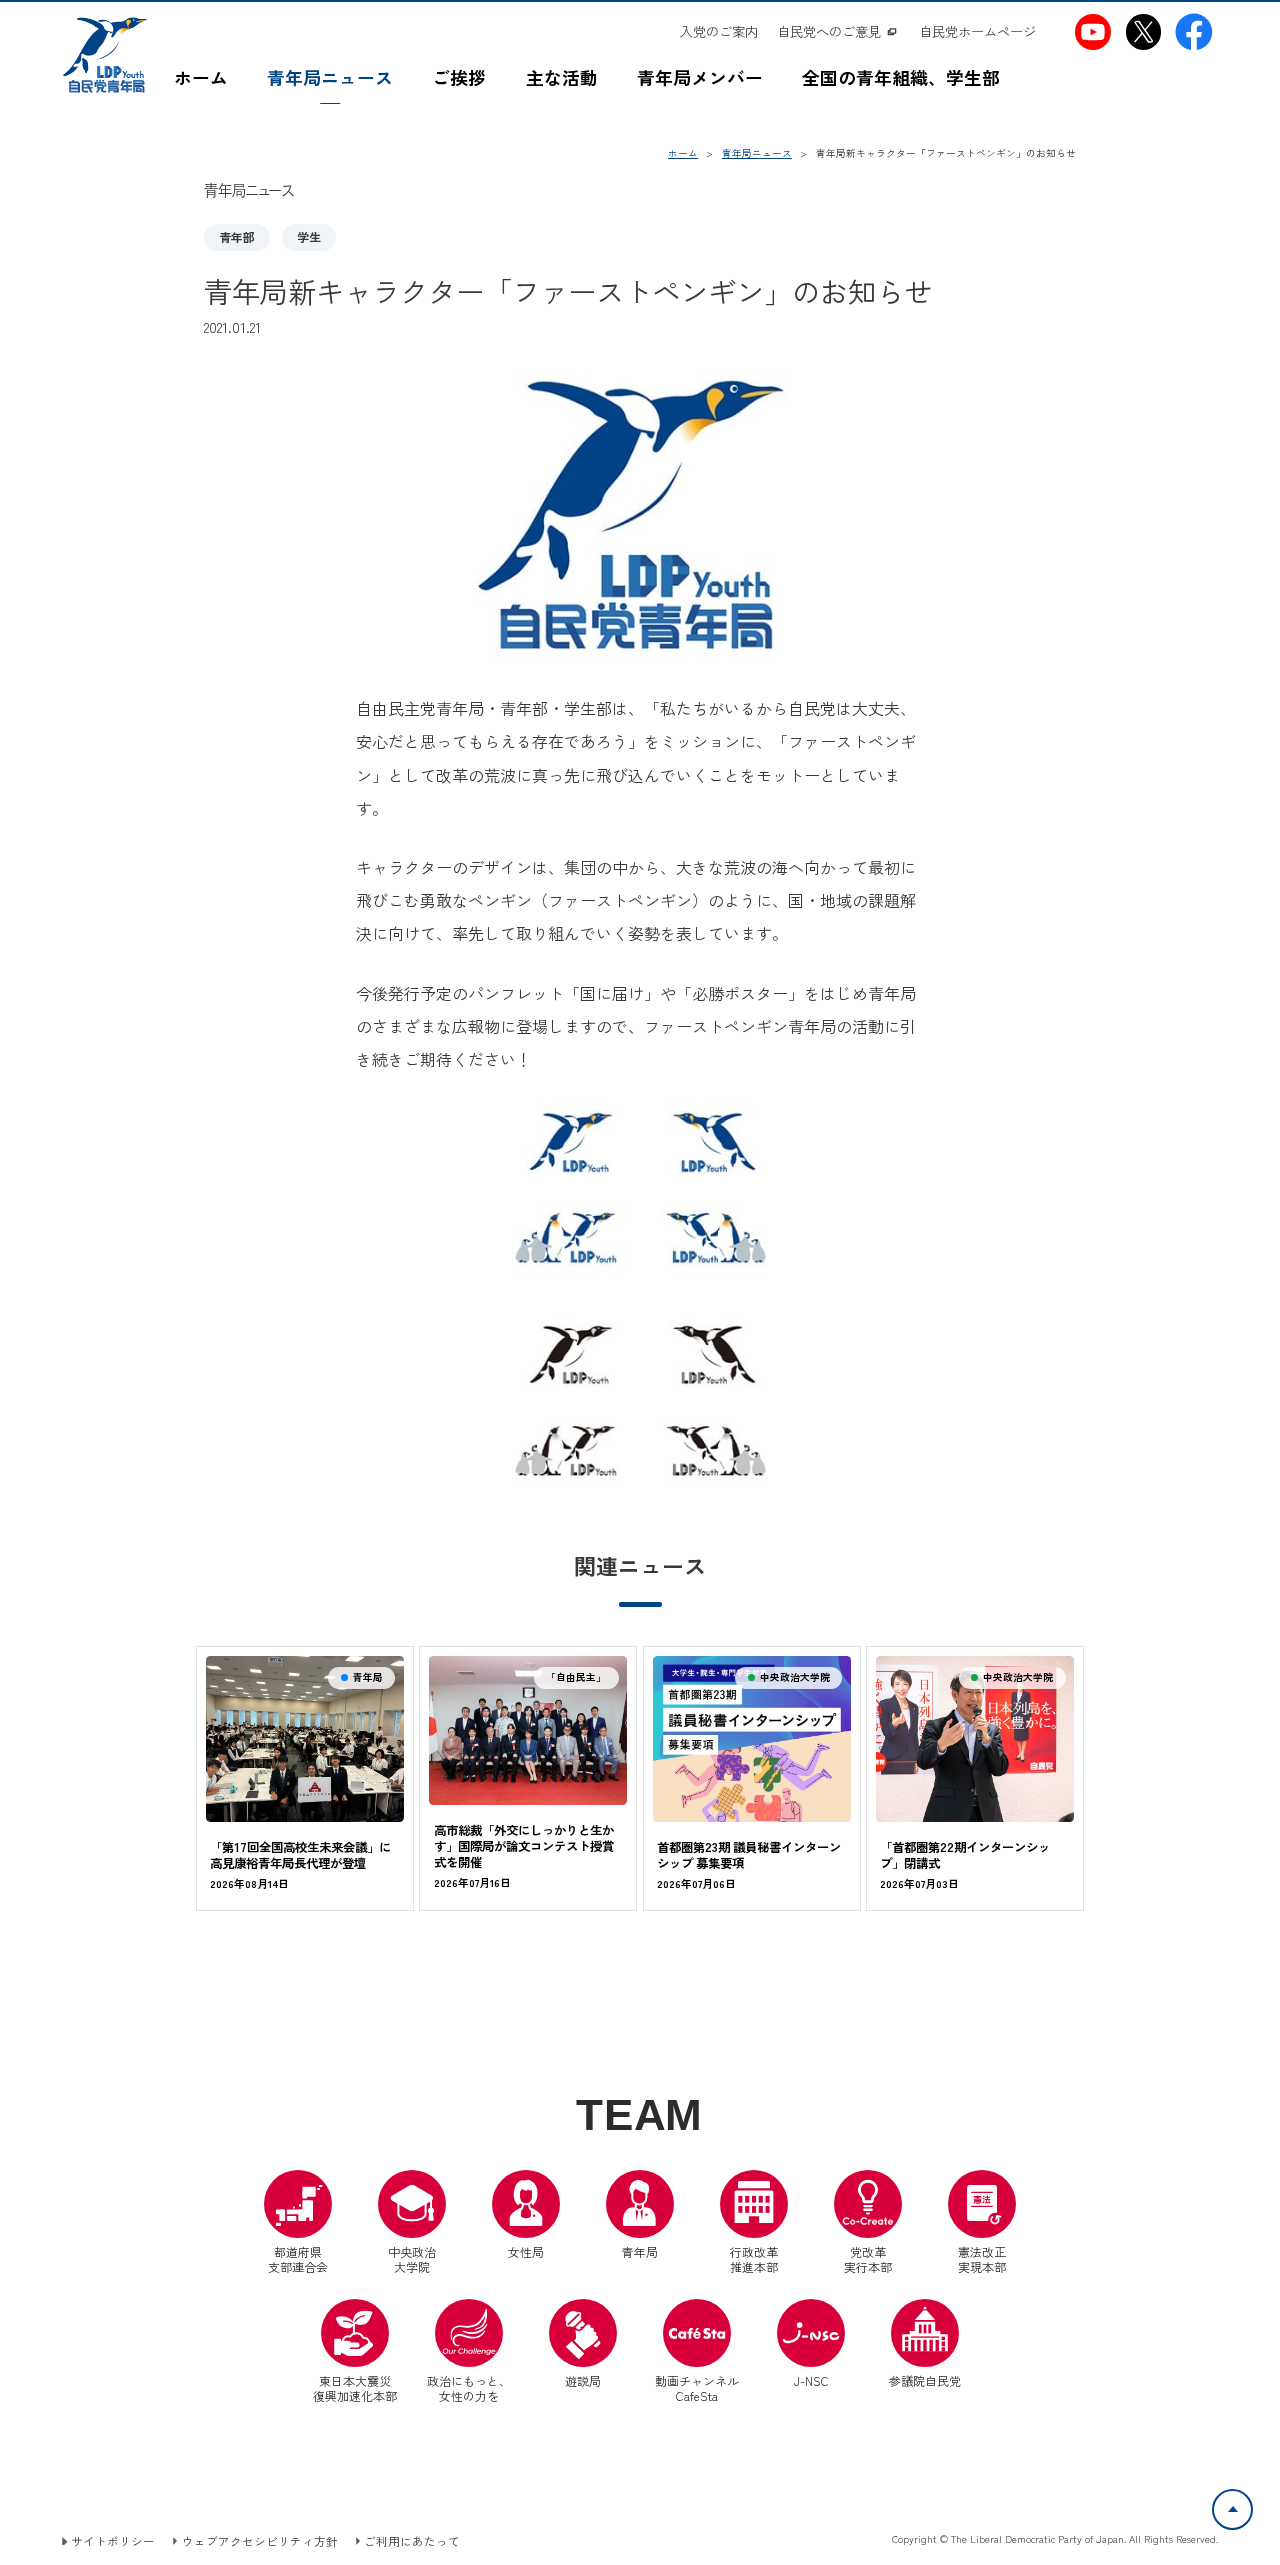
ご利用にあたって (412, 2541)
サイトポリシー (113, 2541)
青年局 (640, 2251)
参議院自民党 (925, 2344)
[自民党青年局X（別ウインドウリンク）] (1144, 32)
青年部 (237, 236)
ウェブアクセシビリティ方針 (260, 2541)
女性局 (526, 2251)
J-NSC (811, 2380)
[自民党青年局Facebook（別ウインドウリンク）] (1194, 32)
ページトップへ (1252, 2501)
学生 (309, 236)
